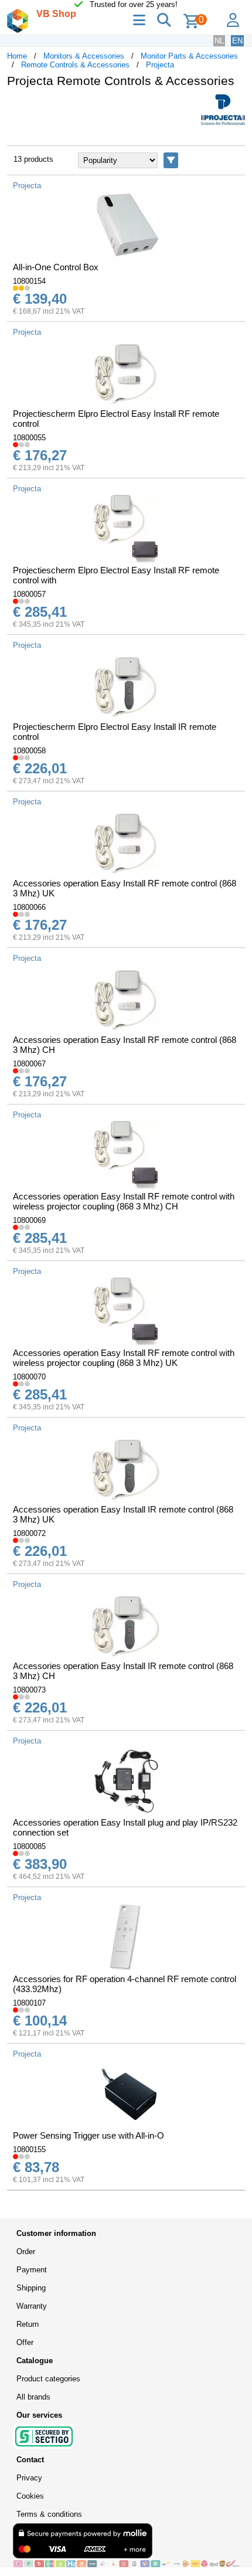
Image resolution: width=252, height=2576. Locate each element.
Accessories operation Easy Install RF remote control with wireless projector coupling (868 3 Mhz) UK (124, 1358)
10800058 (29, 751)
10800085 (29, 1846)
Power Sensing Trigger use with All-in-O (88, 2135)
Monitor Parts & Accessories (189, 56)
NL (219, 41)
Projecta (160, 65)
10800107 (29, 2003)
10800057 (29, 594)
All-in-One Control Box (56, 267)
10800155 (29, 2150)
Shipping (31, 2288)
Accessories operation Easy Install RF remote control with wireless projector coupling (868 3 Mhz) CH (124, 1201)
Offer (25, 2342)
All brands (33, 2397)
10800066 (29, 907)
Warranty (32, 2306)
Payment (32, 2270)
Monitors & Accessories (84, 56)
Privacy (29, 2478)
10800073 (29, 1690)
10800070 (29, 1377)
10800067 (29, 1064)
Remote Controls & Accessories (75, 65)
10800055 (29, 438)
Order (26, 2252)
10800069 (29, 1220)
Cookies (30, 2496)
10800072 (29, 1533)
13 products (33, 159)
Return (28, 2324)
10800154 (29, 281)
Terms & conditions (49, 2514)
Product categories (48, 2379)
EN (237, 41)
